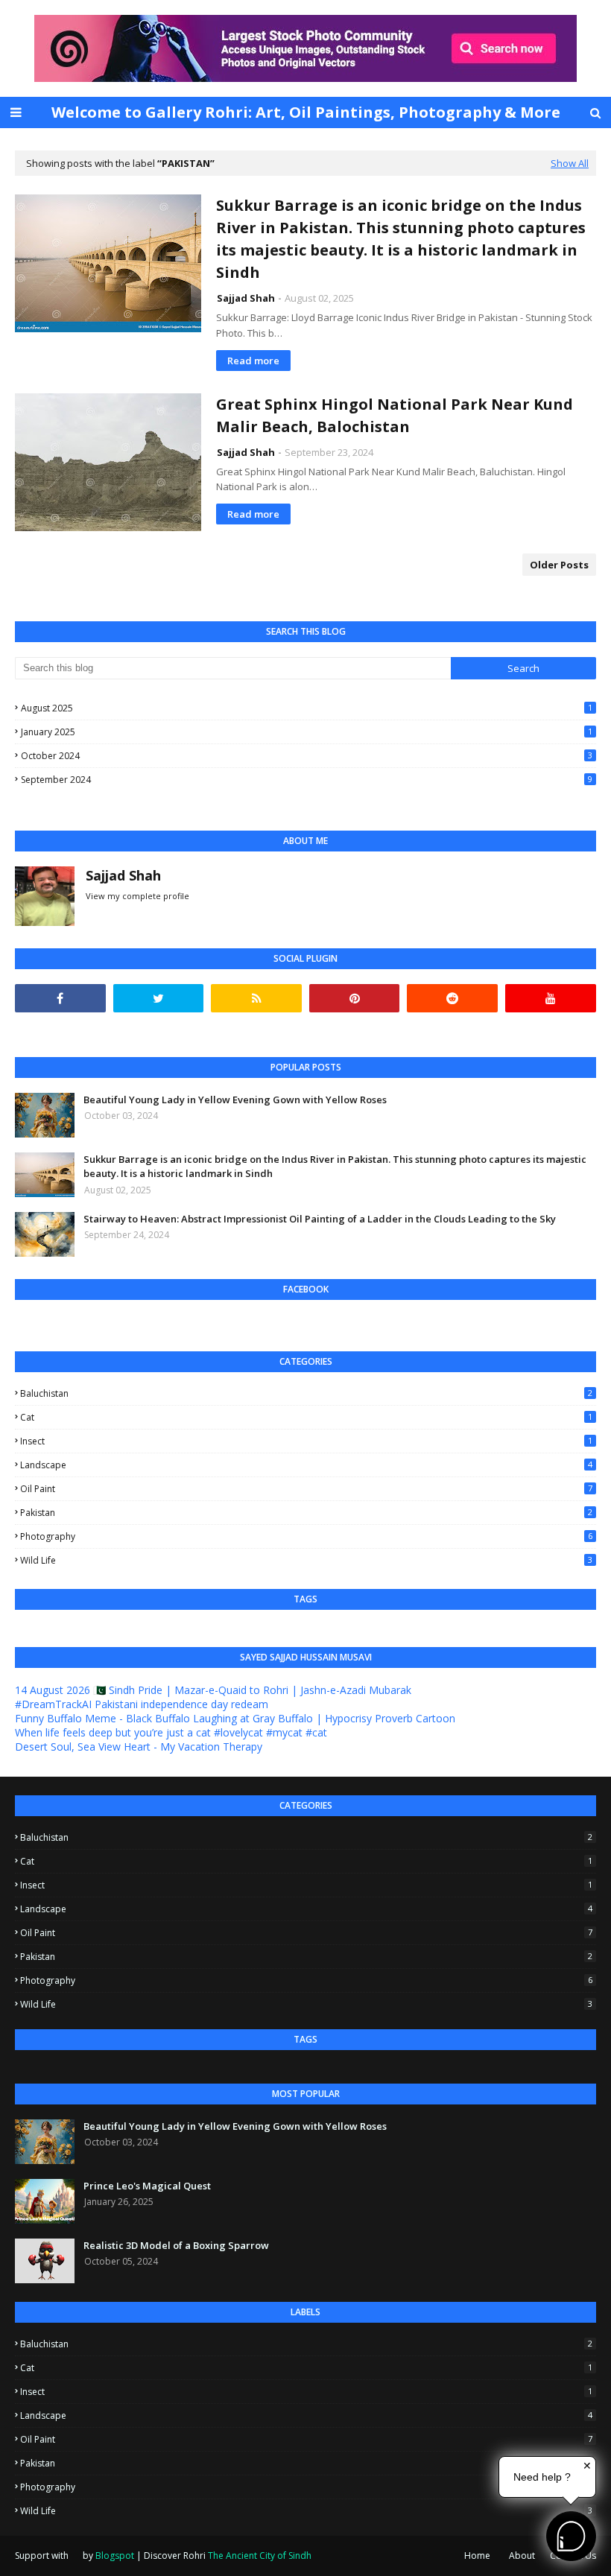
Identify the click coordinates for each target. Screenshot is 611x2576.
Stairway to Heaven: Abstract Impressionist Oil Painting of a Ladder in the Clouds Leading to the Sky (320, 1219)
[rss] (256, 998)
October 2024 (307, 756)
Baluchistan (306, 1393)
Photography (306, 1536)
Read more (253, 361)
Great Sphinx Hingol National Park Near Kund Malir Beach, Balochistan (395, 415)
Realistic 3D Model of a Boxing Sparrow (176, 2245)
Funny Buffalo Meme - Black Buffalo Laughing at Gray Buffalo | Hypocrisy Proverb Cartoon (235, 1718)
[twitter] (159, 998)
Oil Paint (306, 1489)
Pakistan (306, 1513)
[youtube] (551, 998)
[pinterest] (355, 998)
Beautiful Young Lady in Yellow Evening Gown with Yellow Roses (235, 1100)
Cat (306, 1417)
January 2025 (307, 732)
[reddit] (452, 998)
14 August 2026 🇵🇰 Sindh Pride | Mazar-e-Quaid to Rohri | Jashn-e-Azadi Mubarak (213, 1690)
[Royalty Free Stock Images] (305, 78)
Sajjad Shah (246, 298)
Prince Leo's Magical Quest (147, 2186)
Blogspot (115, 2556)
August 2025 (307, 708)
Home (477, 2556)
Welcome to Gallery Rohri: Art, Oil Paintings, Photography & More (306, 112)
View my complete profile (137, 896)
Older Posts (559, 565)
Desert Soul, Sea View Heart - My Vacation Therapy (139, 1747)
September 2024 (307, 780)
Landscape (306, 1465)
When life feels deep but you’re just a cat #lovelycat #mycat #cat (171, 1732)
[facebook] (60, 998)
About (522, 2556)
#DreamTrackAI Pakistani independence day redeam (142, 1704)
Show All (570, 163)
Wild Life (306, 1560)
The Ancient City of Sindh (260, 2556)
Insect (306, 1441)
